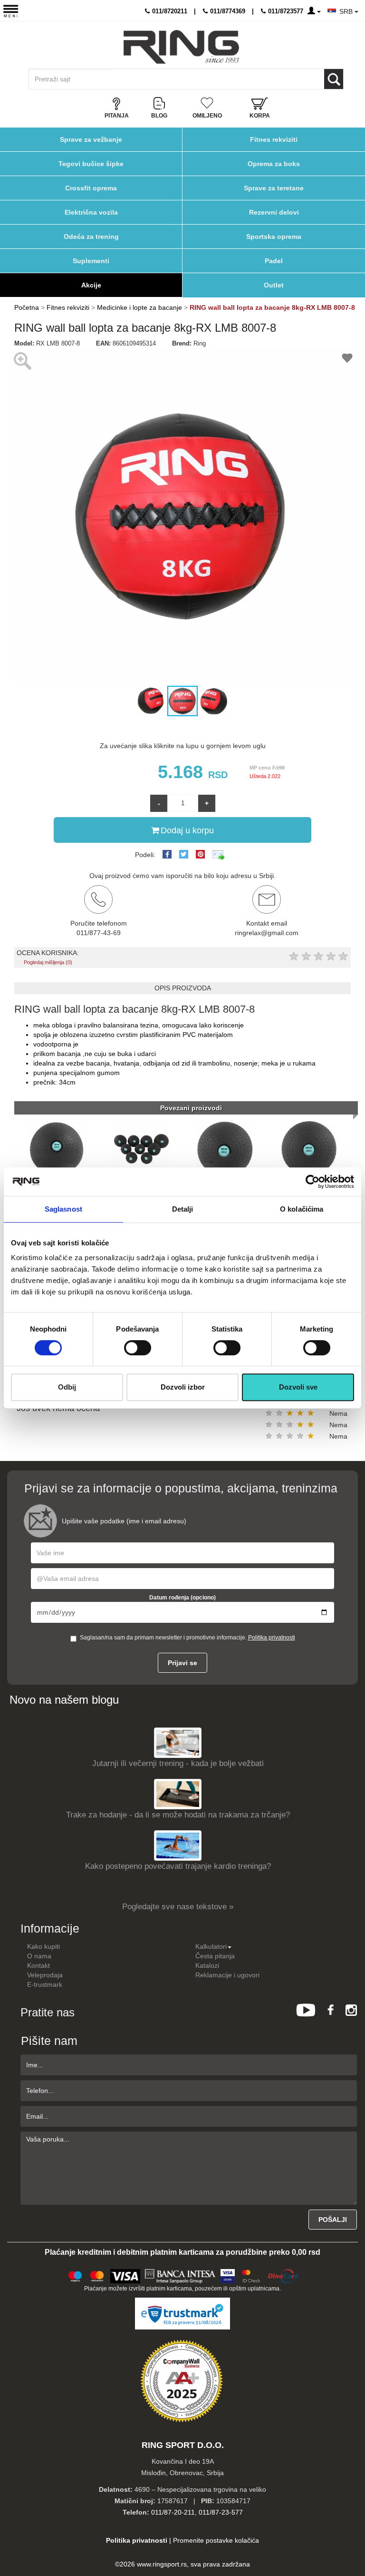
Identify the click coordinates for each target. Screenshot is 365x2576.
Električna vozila (91, 212)
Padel (274, 261)
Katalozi (207, 1965)
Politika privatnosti (272, 1638)
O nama (39, 1956)
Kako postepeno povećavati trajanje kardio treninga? (178, 1866)
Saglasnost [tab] (63, 1209)
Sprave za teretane (274, 188)
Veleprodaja (45, 1975)
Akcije (91, 285)
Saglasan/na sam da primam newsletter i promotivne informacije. (187, 1638)
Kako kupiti (43, 1946)
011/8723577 (285, 11)
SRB (347, 11)
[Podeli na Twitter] (184, 854)
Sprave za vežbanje (91, 139)
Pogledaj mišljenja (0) (48, 962)
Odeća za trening (91, 237)
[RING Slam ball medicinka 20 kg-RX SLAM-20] (309, 1148)
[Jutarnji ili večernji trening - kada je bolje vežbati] (178, 1742)
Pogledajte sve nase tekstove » (178, 1907)
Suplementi (91, 261)
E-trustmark (45, 1984)
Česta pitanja (215, 1956)
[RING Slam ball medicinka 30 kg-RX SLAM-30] (141, 1148)
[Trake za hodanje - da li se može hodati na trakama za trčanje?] (178, 1793)
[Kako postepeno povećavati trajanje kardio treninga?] (178, 1845)
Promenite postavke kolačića (216, 2540)
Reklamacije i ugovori (227, 1975)
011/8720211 (169, 11)
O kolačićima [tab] (302, 1209)
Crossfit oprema (91, 188)
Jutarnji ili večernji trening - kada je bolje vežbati (178, 1763)
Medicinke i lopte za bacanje (139, 307)
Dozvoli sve (298, 1387)
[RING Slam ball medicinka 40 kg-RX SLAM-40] (57, 1148)
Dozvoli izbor (183, 1387)
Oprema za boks (274, 164)
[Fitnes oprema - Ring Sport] (181, 47)
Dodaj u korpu (187, 830)
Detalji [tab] (183, 1209)
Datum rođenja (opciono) (182, 1598)
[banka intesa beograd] (181, 2275)
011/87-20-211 (173, 2512)
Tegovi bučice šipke (91, 164)
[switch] (138, 1348)
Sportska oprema (274, 237)
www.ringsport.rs (162, 2564)
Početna (27, 307)
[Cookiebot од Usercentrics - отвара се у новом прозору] (312, 1182)
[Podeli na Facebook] (167, 854)
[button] (23, 516)
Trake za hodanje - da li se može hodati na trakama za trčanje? (178, 1815)
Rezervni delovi (274, 212)
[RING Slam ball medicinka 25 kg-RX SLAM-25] (225, 1148)
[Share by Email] (219, 855)
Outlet (274, 285)
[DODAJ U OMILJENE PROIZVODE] (347, 360)
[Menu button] (11, 11)
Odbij (67, 1387)
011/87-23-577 (221, 2512)
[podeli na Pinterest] (200, 854)
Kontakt (38, 1965)
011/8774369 (227, 11)
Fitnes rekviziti (274, 139)
